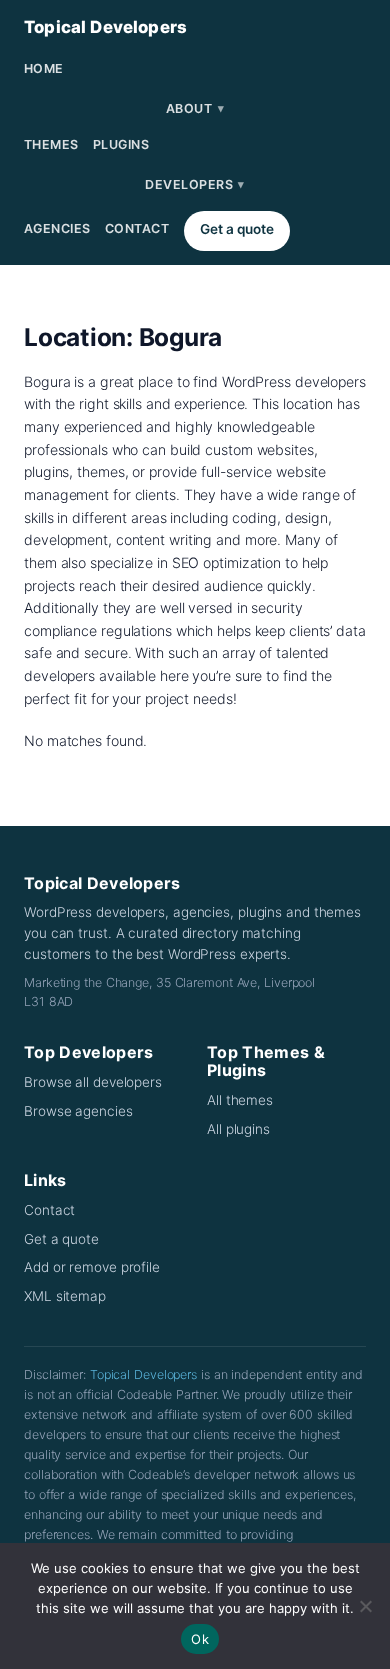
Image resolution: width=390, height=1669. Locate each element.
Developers (195, 184)
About (195, 108)
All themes (240, 1100)
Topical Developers (105, 27)
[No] (365, 1606)
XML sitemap (65, 1296)
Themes (51, 144)
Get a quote (237, 229)
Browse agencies (78, 1111)
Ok (200, 1639)
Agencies (57, 228)
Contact (137, 228)
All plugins (238, 1129)
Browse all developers (93, 1082)
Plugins (121, 144)
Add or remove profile (92, 1267)
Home (44, 68)
